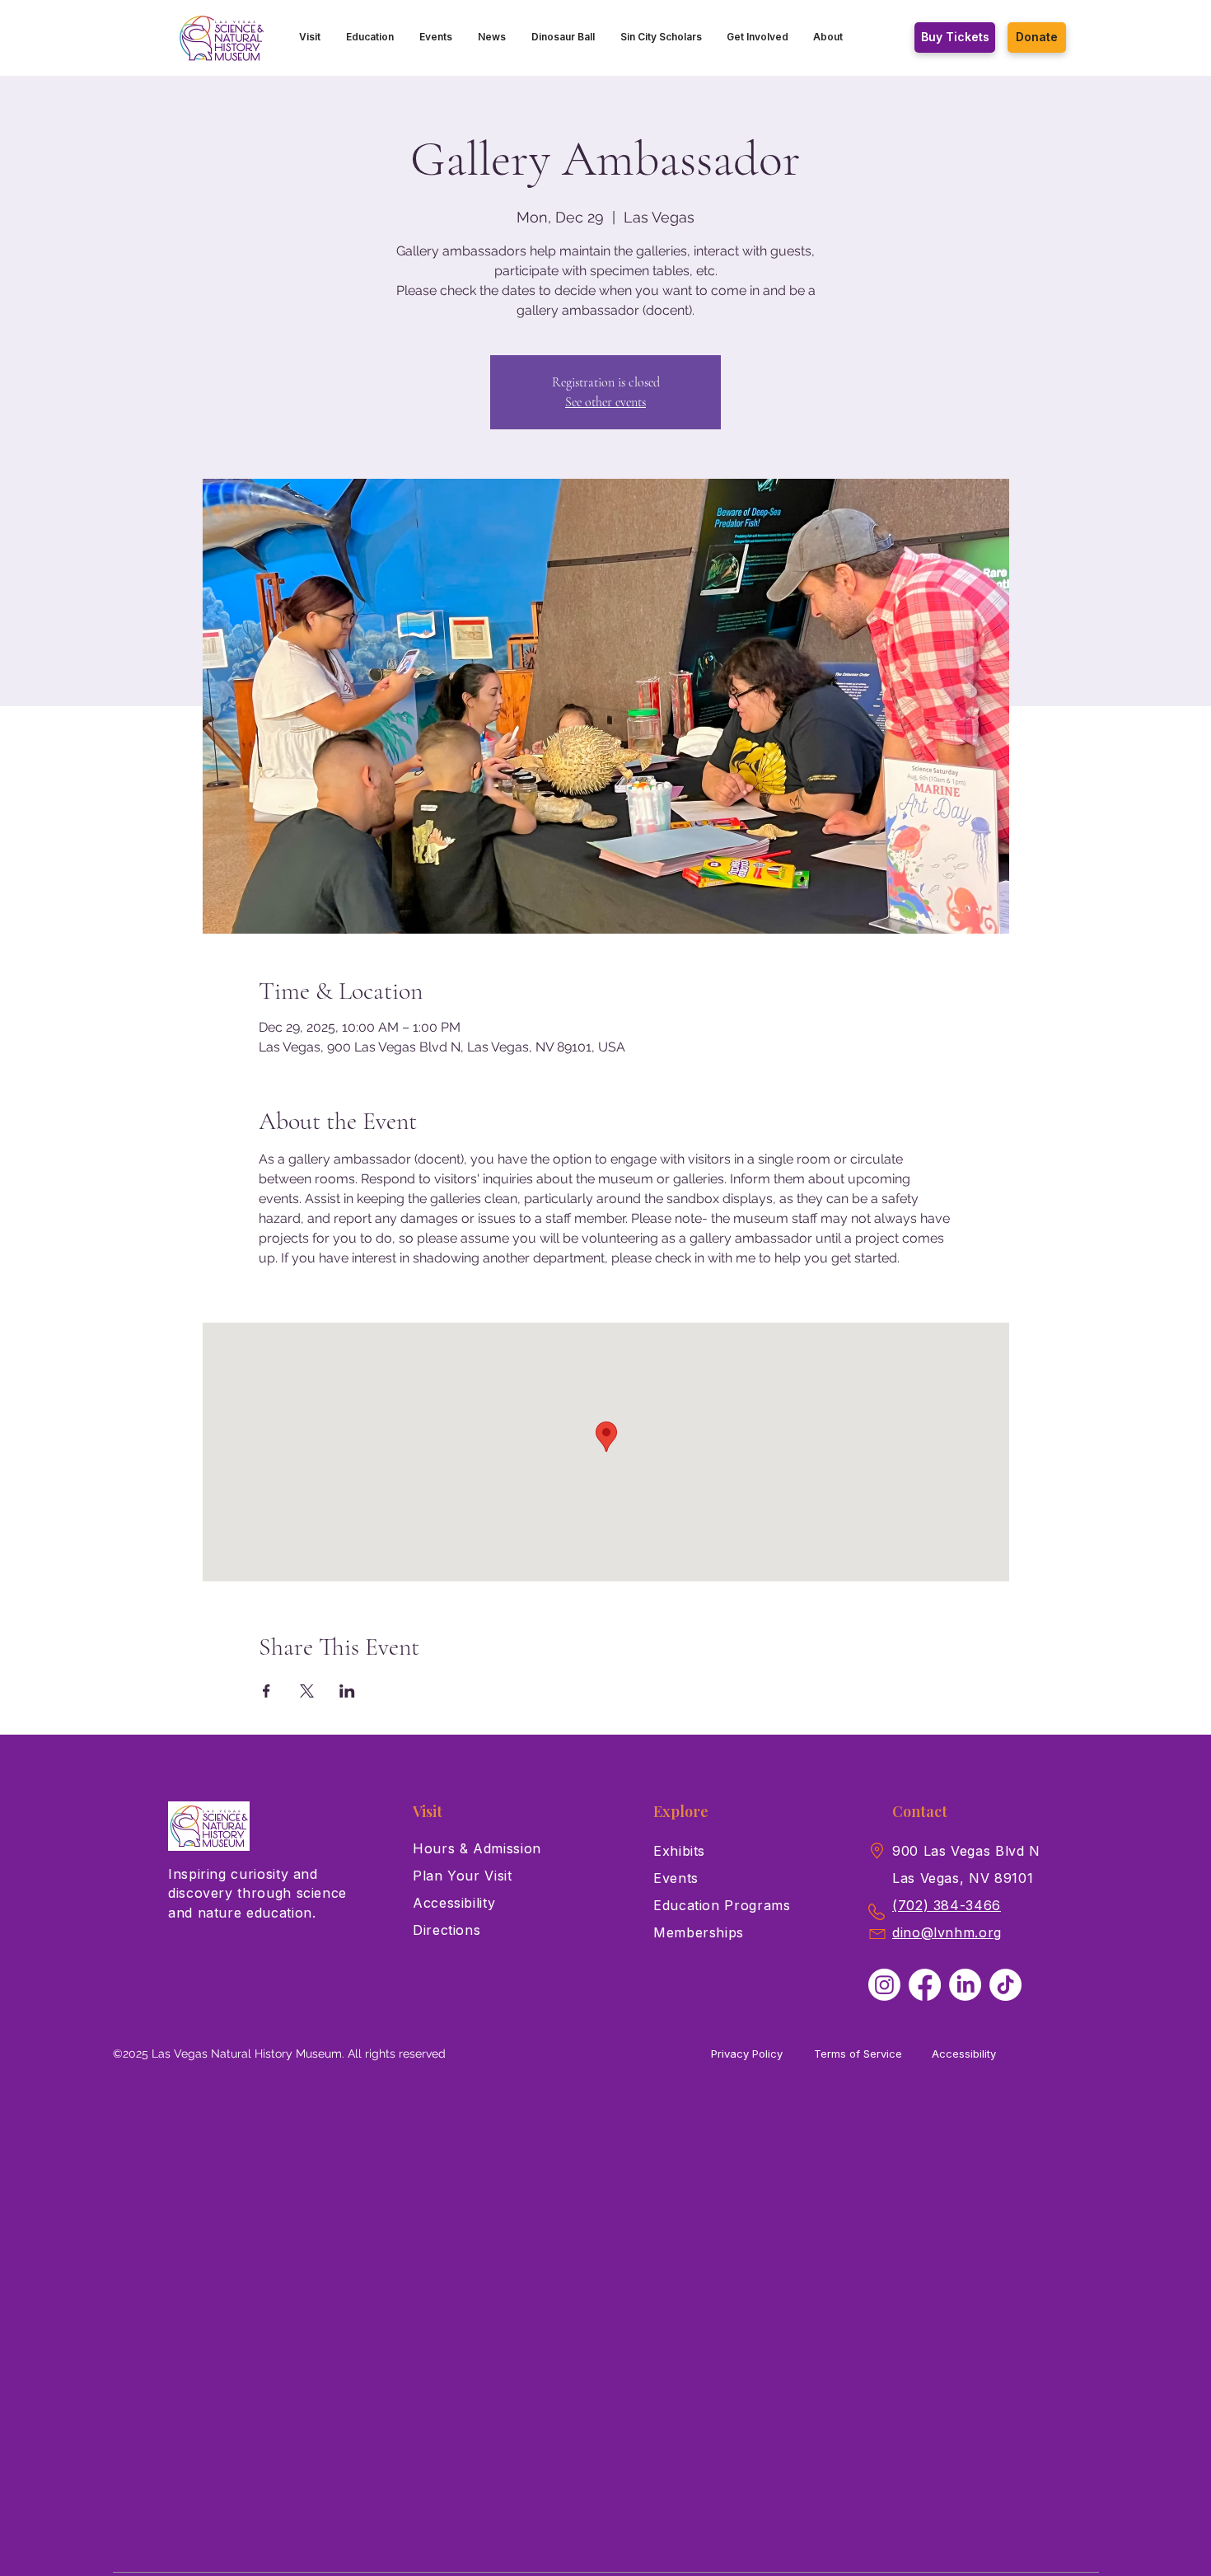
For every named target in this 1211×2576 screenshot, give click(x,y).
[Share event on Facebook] (267, 1691)
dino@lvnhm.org (947, 1932)
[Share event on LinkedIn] (347, 1691)
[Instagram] (884, 1985)
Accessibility (964, 2054)
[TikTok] (1005, 1985)
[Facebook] (925, 1985)
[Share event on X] (307, 1691)
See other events (605, 402)
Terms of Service (858, 2054)
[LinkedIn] (965, 1985)
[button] (310, 37)
